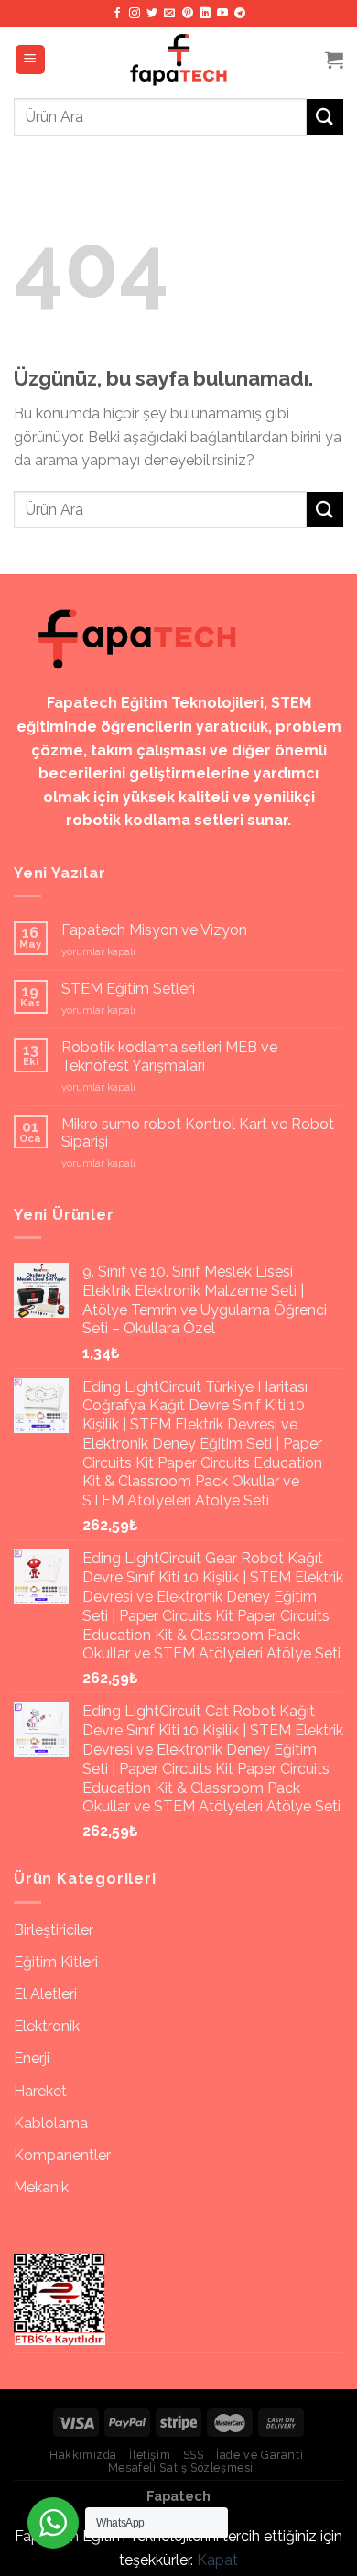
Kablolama (51, 2123)
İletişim (150, 2455)
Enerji (32, 2058)
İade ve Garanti (260, 2455)
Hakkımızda (83, 2455)
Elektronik (47, 2026)
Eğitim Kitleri (56, 1962)
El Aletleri (45, 1994)
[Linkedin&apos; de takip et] (205, 14)
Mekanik (41, 2187)
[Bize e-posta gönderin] (169, 14)
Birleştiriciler (54, 1930)
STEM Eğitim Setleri (128, 989)
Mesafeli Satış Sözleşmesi (181, 2467)
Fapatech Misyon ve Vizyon (154, 930)
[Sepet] (334, 60)
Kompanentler (62, 2155)
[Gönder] (325, 117)
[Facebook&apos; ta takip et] (117, 14)
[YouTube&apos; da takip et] (222, 14)
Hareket (40, 2091)
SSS (194, 2455)
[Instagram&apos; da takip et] (135, 14)
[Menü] (31, 60)
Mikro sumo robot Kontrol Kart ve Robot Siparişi (198, 1133)
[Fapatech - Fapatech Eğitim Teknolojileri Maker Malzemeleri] (178, 60)
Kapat (217, 2560)
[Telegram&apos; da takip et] (240, 14)
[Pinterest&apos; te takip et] (188, 14)
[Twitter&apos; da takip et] (152, 14)
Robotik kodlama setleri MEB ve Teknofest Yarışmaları (169, 1056)
